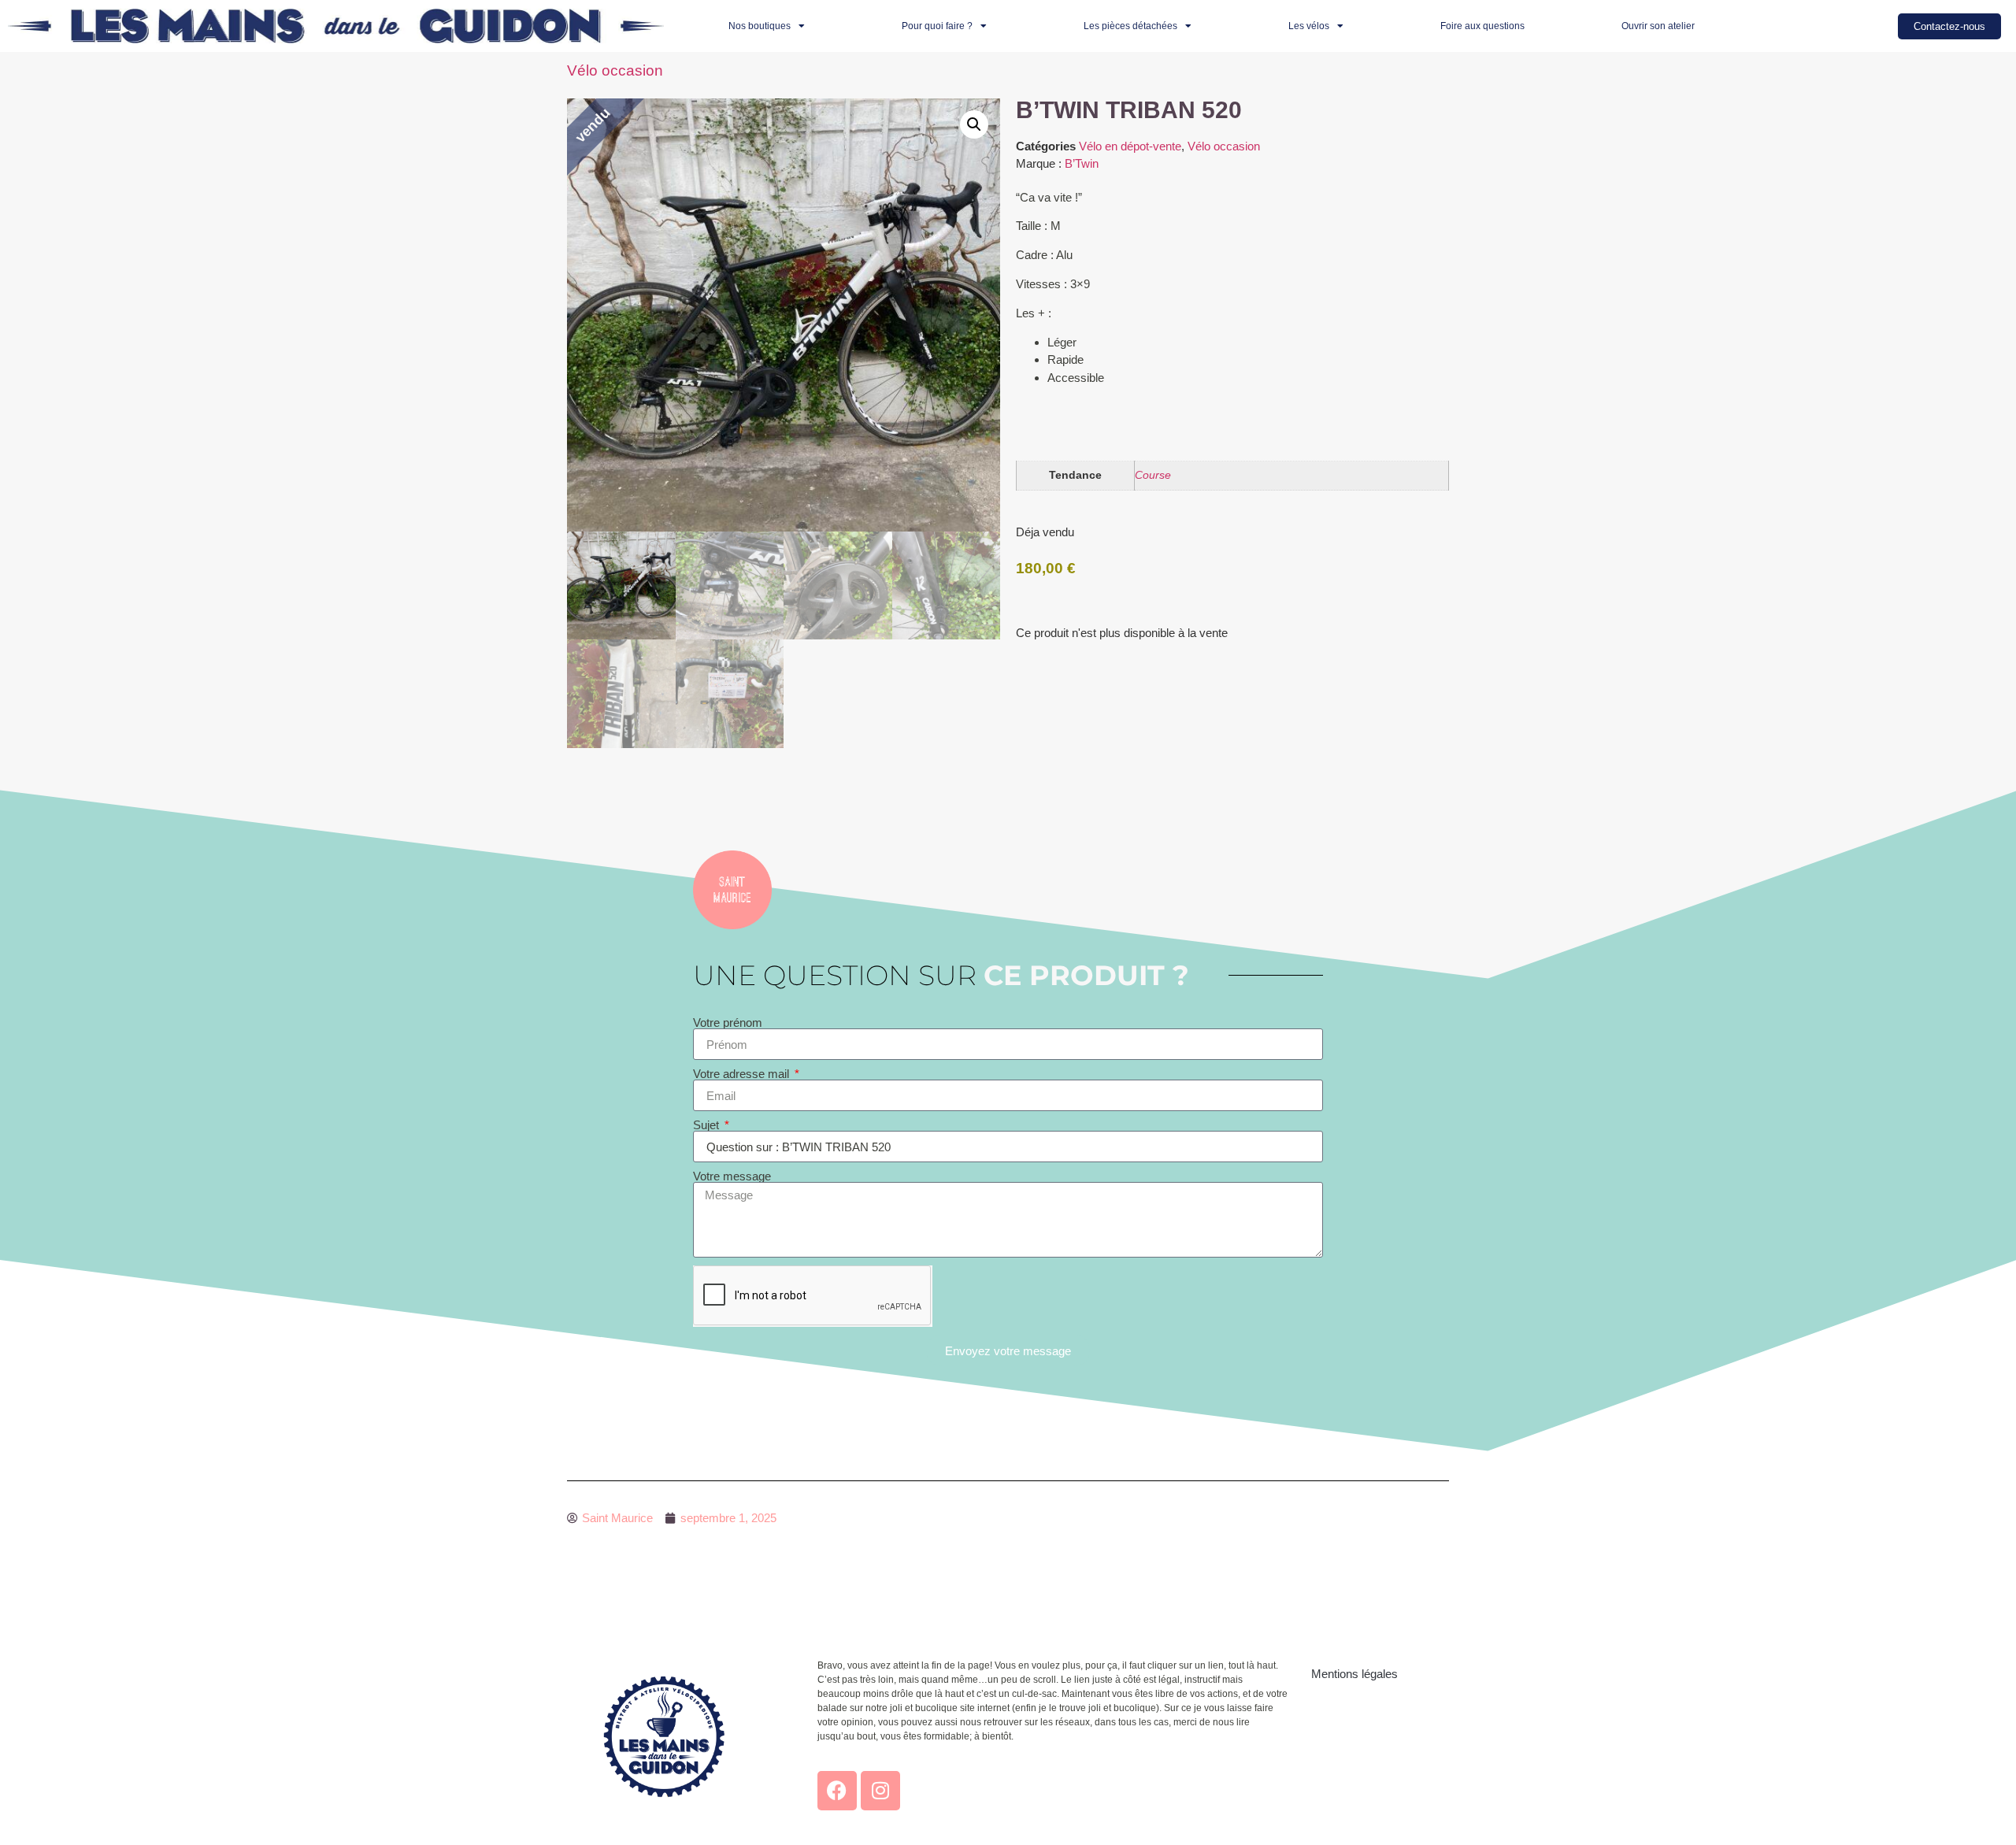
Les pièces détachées (1130, 26)
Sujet (708, 1125)
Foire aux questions (1482, 26)
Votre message (732, 1176)
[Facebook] (837, 1791)
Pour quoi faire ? (937, 26)
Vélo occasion (615, 70)
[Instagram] (880, 1791)
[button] (974, 124)
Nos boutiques (760, 26)
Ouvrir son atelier (1658, 26)
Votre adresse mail (743, 1074)
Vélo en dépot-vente (1130, 146)
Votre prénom (728, 1023)
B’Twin (1082, 163)
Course (1153, 475)
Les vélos (1309, 26)
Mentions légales (1354, 1674)
